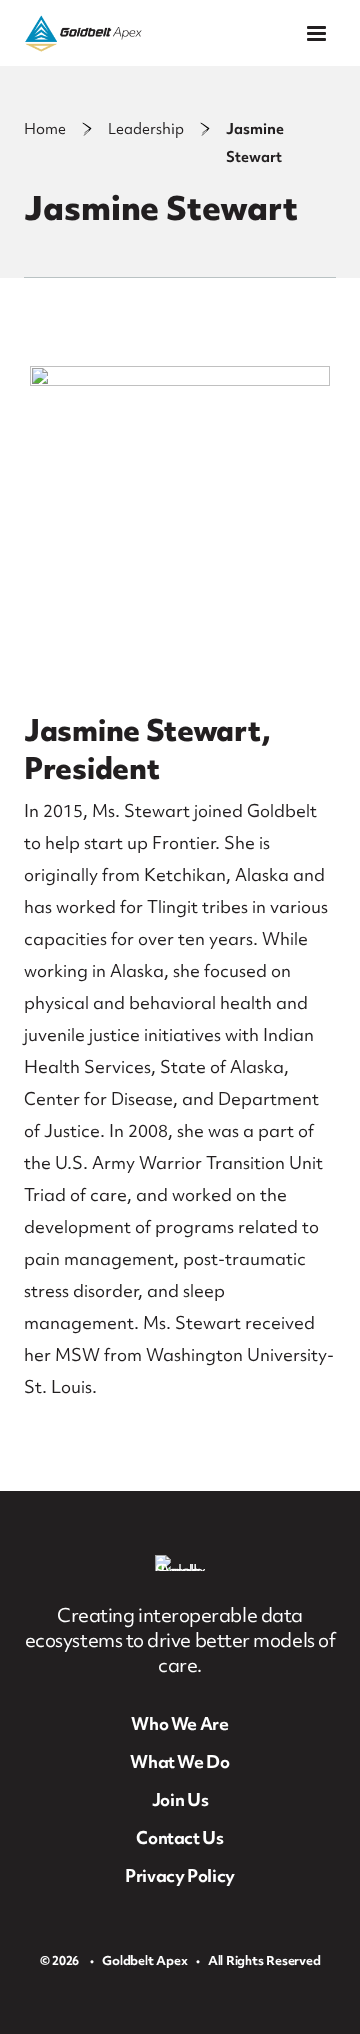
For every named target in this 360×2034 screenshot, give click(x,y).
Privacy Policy (180, 1875)
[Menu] (316, 33)
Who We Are (180, 1723)
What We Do (180, 1761)
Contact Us (180, 1837)
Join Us (180, 1799)
